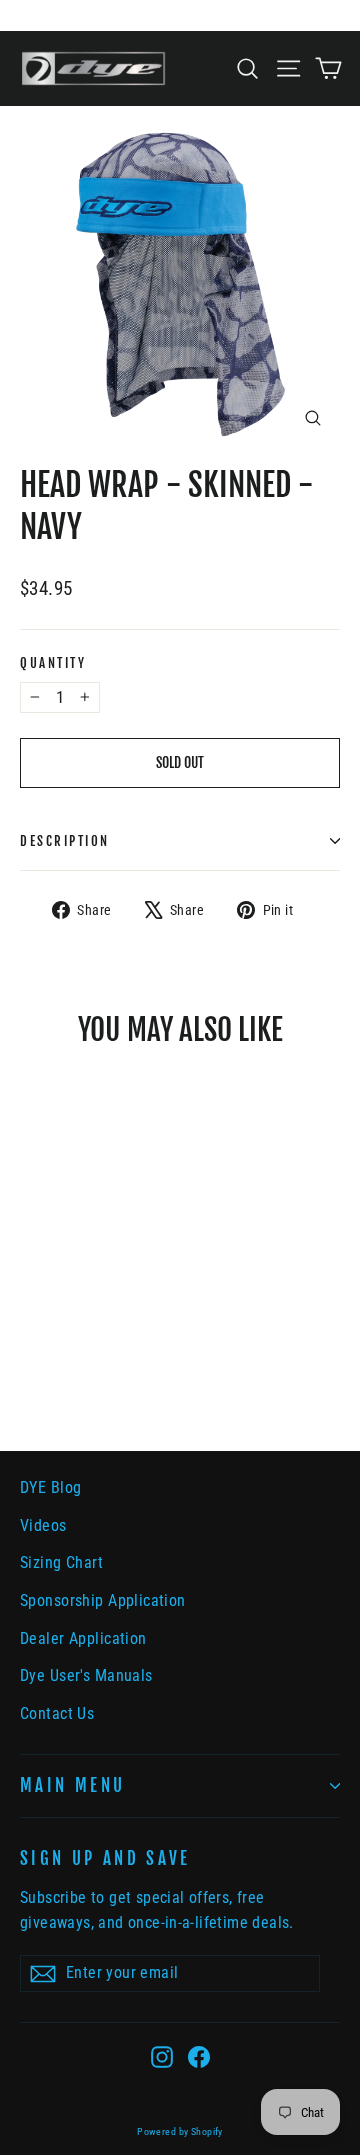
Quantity (53, 663)
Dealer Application (83, 1638)
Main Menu (72, 1785)
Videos (43, 1525)
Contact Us (57, 1713)
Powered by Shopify (180, 2131)
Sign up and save (105, 1858)
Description (65, 841)
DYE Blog (50, 1487)
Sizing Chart (61, 1562)
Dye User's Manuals (86, 1675)
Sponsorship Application (103, 1600)
